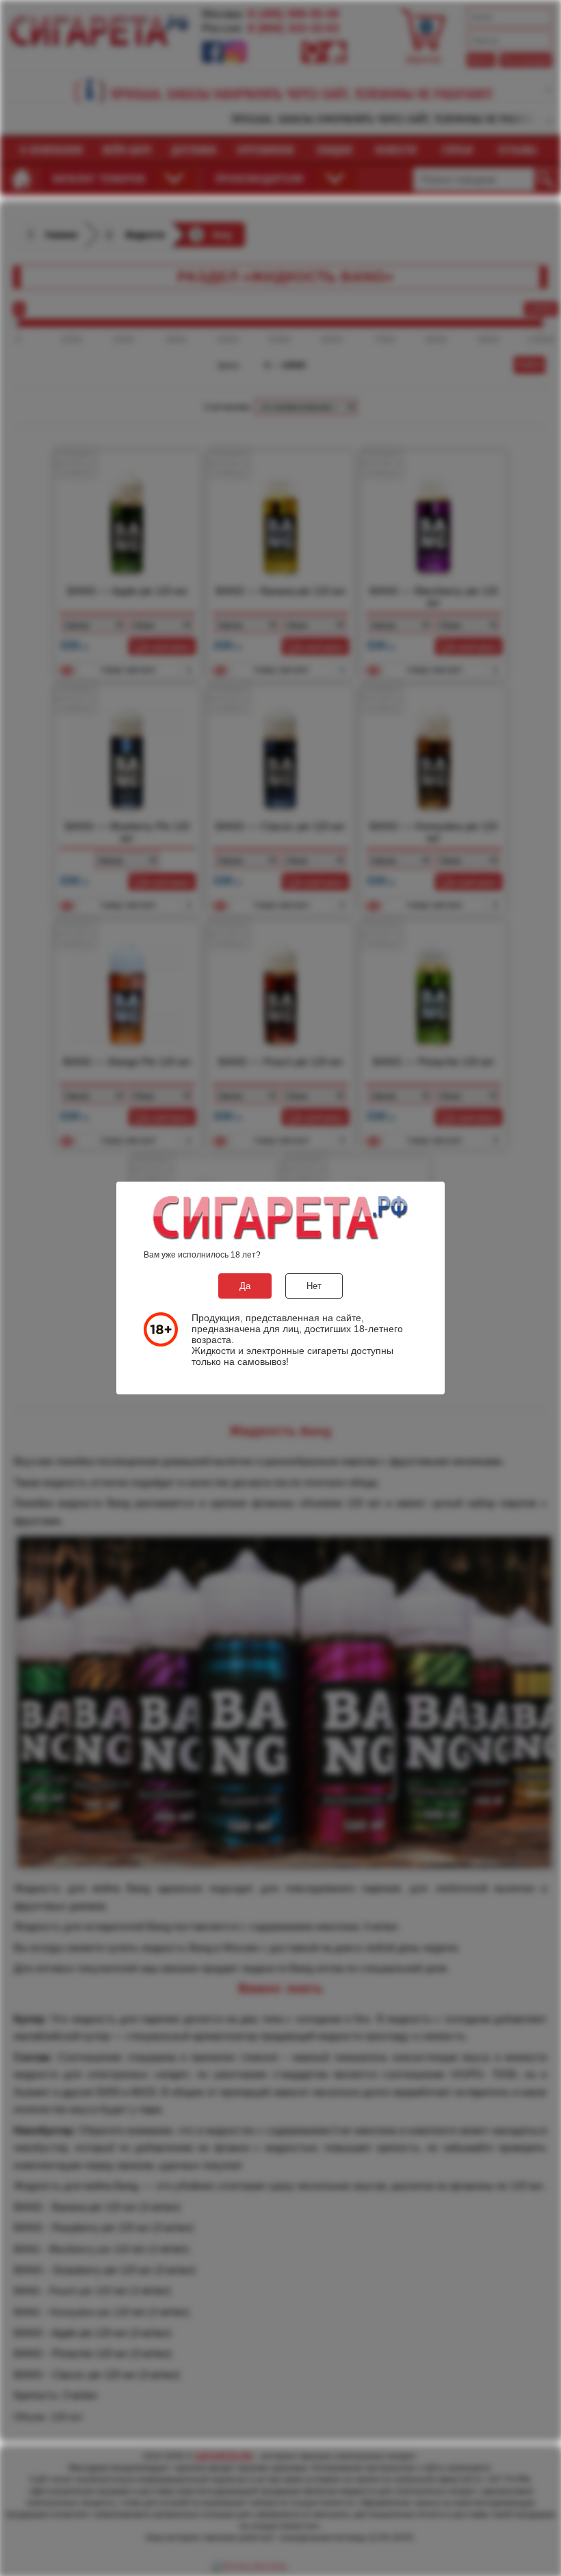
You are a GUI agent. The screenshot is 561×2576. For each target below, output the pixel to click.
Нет (314, 1286)
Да (245, 1286)
